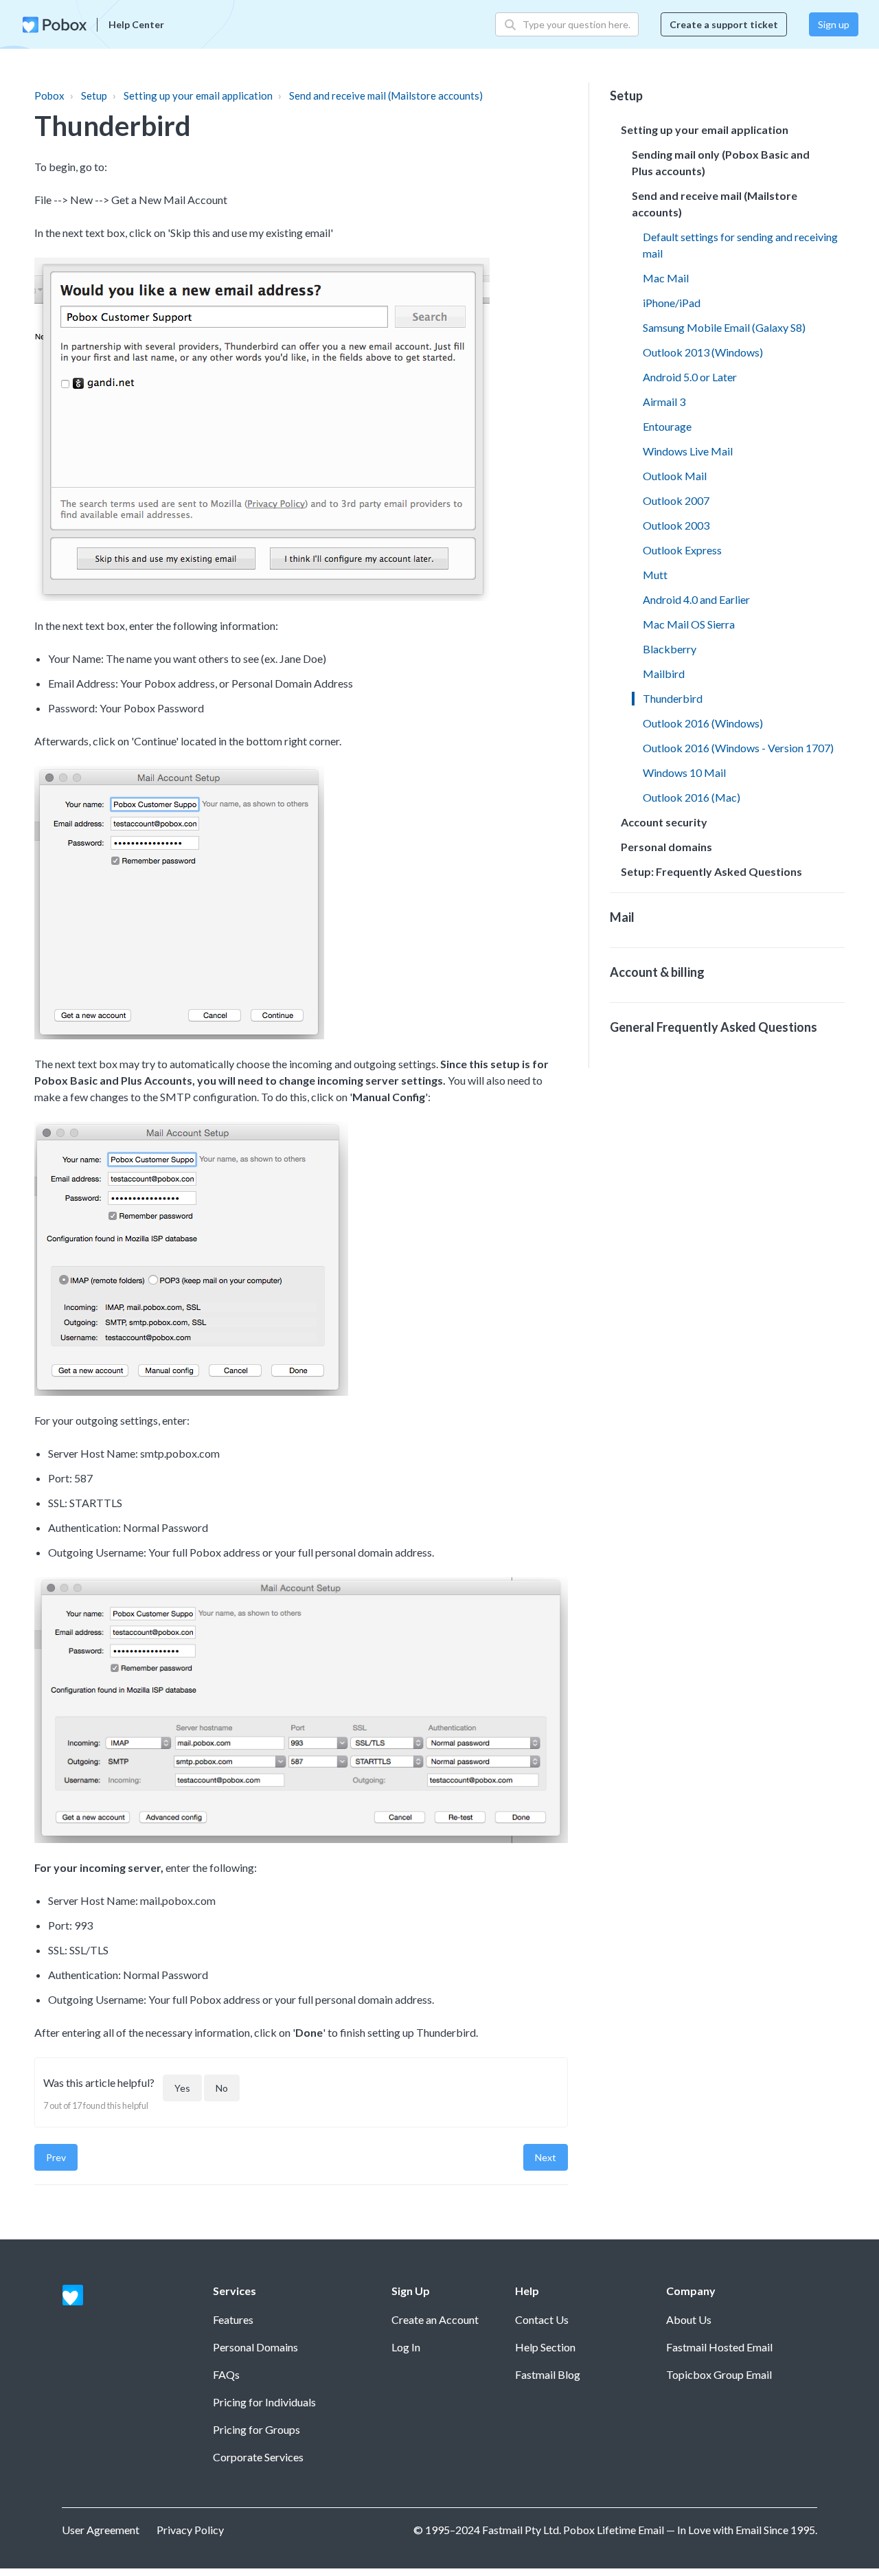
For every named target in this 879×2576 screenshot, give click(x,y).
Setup (94, 95)
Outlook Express (682, 550)
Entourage (667, 426)
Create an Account (435, 2319)
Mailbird (664, 674)
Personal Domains (255, 2347)
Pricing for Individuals (264, 2402)
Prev (56, 2157)
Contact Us (542, 2319)
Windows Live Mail (688, 451)
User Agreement (101, 2530)
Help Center (136, 24)
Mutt (655, 575)
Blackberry (670, 649)
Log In (406, 2347)
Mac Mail (666, 278)
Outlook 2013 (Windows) (703, 352)
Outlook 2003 (676, 525)
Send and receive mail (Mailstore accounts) (386, 95)
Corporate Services (258, 2457)
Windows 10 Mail (684, 772)
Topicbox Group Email (719, 2374)
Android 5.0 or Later (690, 377)
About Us (689, 2319)
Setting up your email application (198, 95)
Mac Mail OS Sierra (689, 624)
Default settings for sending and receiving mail (740, 245)
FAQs (226, 2374)
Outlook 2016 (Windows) (703, 723)
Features (233, 2319)
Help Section (545, 2347)
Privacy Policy (190, 2530)
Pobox (49, 95)
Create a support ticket (724, 24)
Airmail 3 (664, 402)
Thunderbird (673, 698)
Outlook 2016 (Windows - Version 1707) (738, 748)
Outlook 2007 (676, 500)
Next (546, 2157)
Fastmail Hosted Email (719, 2347)
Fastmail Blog (548, 2374)
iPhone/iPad (672, 303)
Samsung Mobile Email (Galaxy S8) (724, 327)
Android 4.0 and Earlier (696, 599)
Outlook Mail (675, 476)
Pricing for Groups (256, 2429)
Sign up (834, 24)
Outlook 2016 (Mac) (692, 797)
